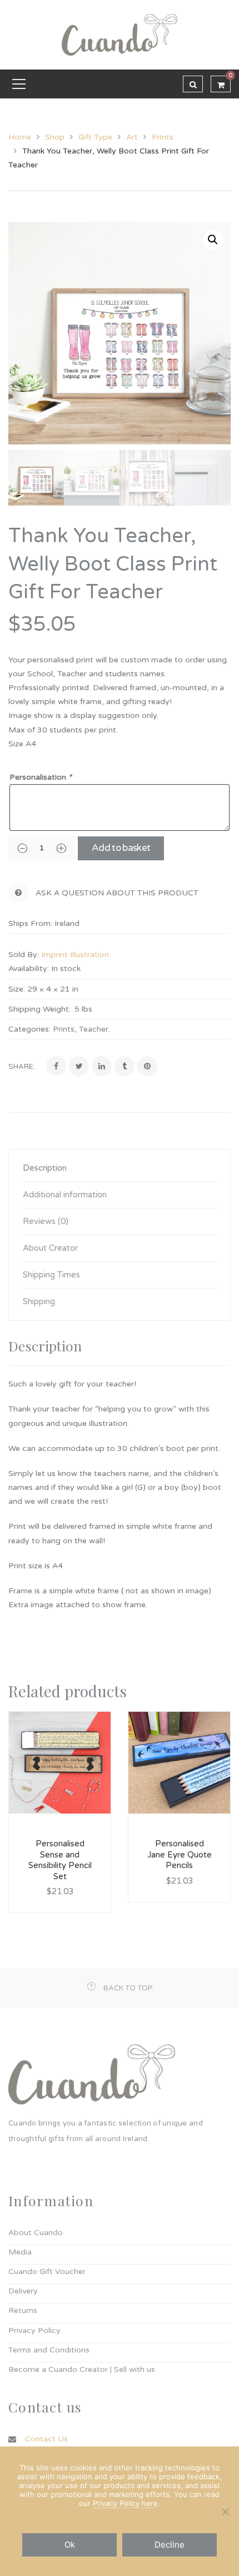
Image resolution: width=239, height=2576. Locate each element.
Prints (163, 137)
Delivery (23, 2291)
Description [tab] (45, 1168)
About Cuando (36, 2233)
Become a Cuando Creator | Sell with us (82, 2369)
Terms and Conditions (49, 2350)
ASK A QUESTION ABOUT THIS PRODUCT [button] (117, 893)
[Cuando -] (120, 34)
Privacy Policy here (125, 2503)
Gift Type (95, 137)
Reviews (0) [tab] (46, 1221)
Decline (170, 2545)
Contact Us (46, 2439)
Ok (70, 2545)
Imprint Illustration (75, 955)
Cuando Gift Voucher (47, 2272)
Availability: (29, 969)
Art (132, 137)
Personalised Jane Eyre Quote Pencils (180, 1854)
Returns (23, 2310)
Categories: (29, 1029)
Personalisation (41, 777)
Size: (17, 989)
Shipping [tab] (39, 1301)
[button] (213, 240)
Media (20, 2252)
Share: (22, 1067)
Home (20, 137)
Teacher (94, 1029)
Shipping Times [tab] (51, 1275)
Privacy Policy (34, 2330)
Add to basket (121, 848)
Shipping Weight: (39, 1009)
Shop (55, 137)
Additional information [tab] (65, 1195)
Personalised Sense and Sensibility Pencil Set (60, 1860)
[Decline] (225, 2511)
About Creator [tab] (50, 1248)
